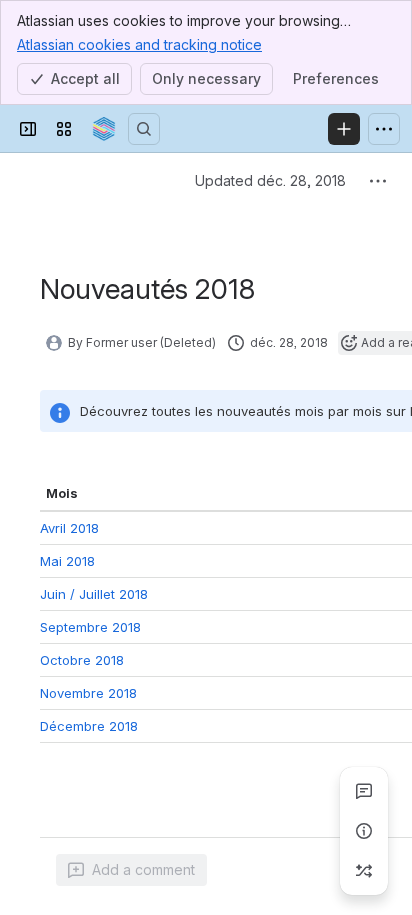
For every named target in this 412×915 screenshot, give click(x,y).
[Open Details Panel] (364, 831)
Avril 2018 (69, 532)
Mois (62, 493)
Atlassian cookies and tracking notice (139, 44)
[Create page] (364, 871)
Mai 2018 (67, 596)
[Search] (144, 129)
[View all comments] (364, 791)
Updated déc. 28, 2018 (270, 180)
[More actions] (378, 181)
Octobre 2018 (82, 897)
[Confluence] (104, 129)
